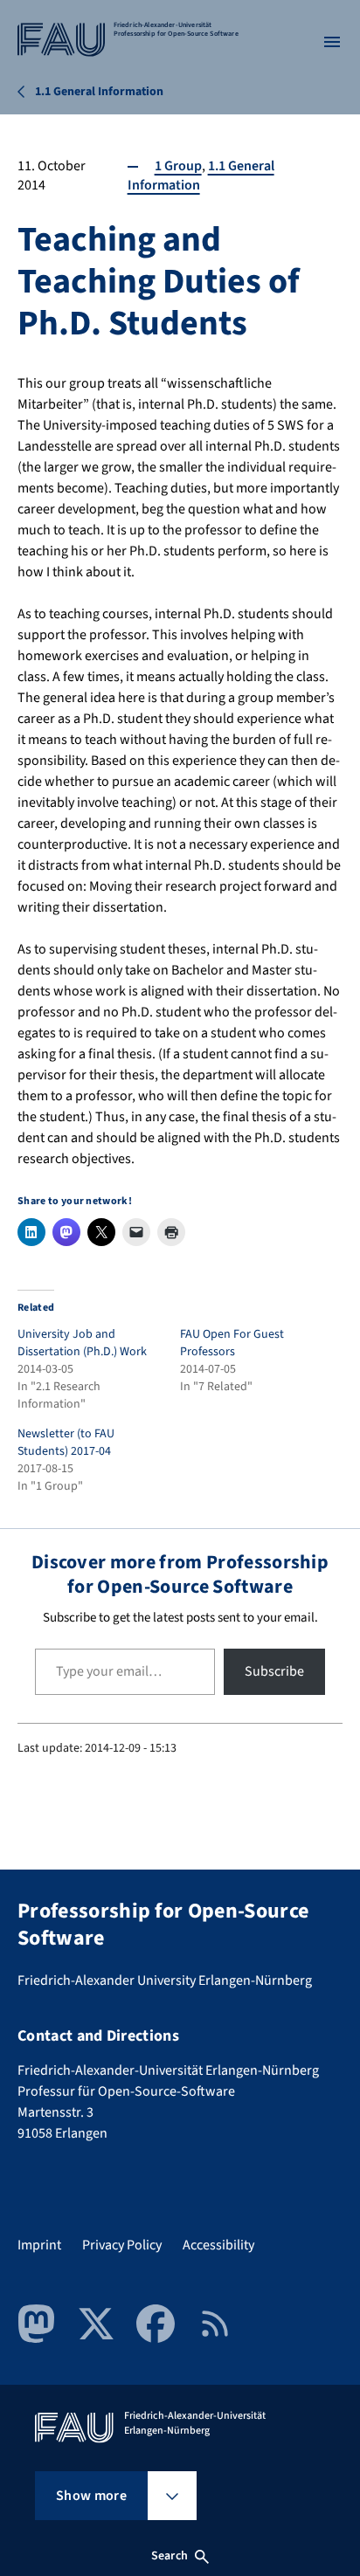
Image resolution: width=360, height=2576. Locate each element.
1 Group (178, 166)
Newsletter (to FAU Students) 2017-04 (66, 1443)
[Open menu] (332, 42)
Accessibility (218, 2245)
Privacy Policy (122, 2245)
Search (170, 2556)
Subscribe (274, 1671)
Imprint (39, 2245)
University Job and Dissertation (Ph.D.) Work (82, 1343)
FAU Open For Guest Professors (232, 1343)
